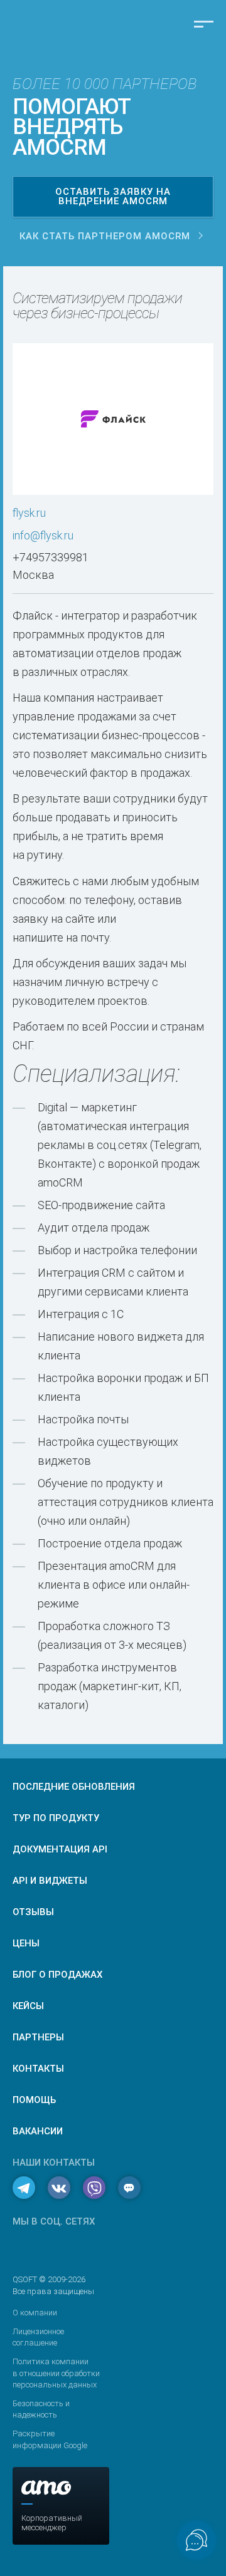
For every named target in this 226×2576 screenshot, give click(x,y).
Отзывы (33, 1912)
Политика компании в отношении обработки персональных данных (56, 2373)
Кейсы (28, 2006)
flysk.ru (29, 513)
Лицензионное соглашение (38, 2337)
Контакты (38, 2069)
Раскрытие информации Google (50, 2439)
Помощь (34, 2100)
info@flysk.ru (43, 535)
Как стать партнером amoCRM (105, 236)
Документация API (60, 1849)
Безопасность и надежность (41, 2409)
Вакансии (38, 2131)
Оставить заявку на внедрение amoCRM (113, 196)
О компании (35, 2313)
